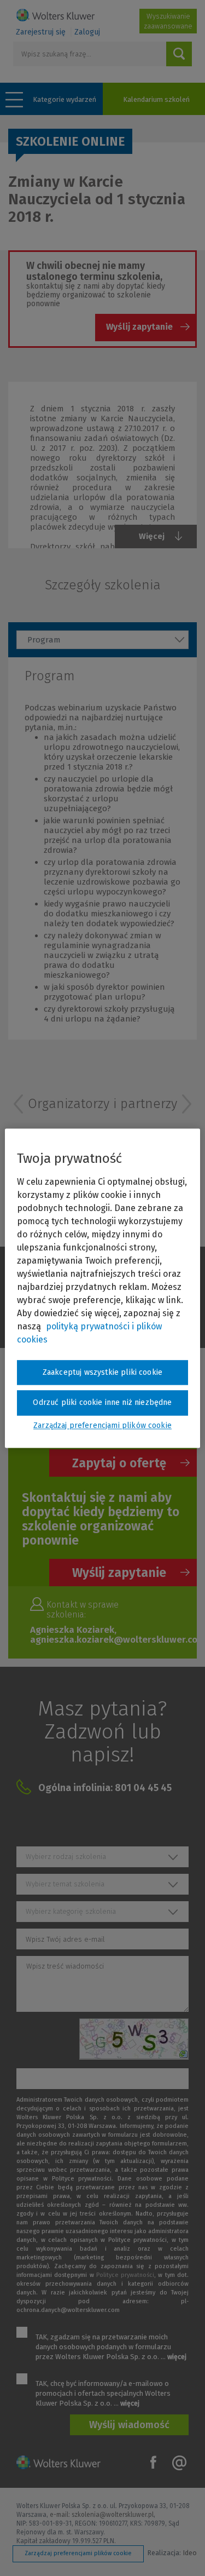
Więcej (152, 536)
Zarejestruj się (41, 32)
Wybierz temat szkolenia (65, 1884)
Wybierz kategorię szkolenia (71, 1911)
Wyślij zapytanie (139, 327)
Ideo (190, 2553)
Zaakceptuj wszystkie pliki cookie (102, 1372)
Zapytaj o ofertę (119, 1463)
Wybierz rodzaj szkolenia (66, 1857)
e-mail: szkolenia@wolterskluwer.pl (102, 2515)
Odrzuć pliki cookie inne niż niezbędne (102, 1403)
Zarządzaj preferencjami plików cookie (78, 2553)
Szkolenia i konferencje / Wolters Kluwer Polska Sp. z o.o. (55, 15)
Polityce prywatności (125, 2275)
